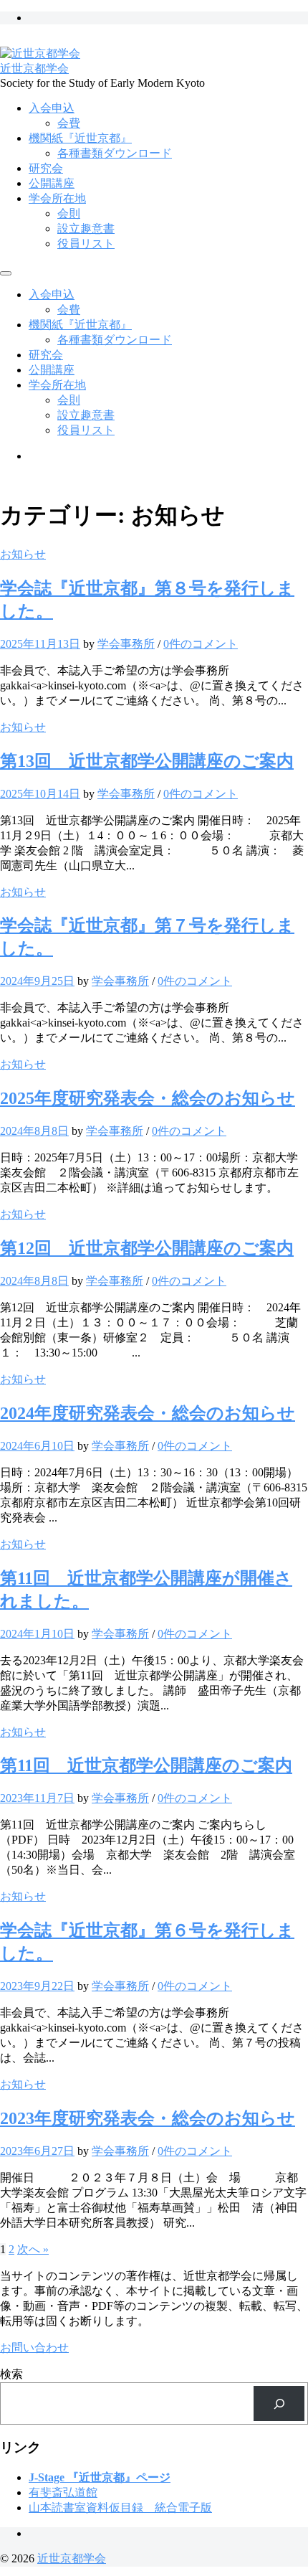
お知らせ (23, 554)
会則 (69, 213)
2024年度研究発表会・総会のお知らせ (148, 1413)
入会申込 (52, 108)
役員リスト (86, 244)
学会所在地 (57, 198)
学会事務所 (126, 644)
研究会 (46, 168)
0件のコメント (201, 644)
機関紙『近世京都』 (80, 138)
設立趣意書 (86, 228)
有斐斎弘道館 (63, 2492)
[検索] (279, 2403)
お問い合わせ (34, 2348)
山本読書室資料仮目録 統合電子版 (120, 2507)
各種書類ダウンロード (115, 153)
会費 (69, 123)
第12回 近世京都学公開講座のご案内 (147, 1248)
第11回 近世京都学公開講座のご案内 (146, 1765)
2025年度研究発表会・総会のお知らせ (148, 1098)
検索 (11, 2374)
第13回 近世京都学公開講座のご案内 (147, 761)
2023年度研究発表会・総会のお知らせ (148, 2118)
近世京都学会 (34, 69)
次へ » (33, 2249)
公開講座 (52, 183)
